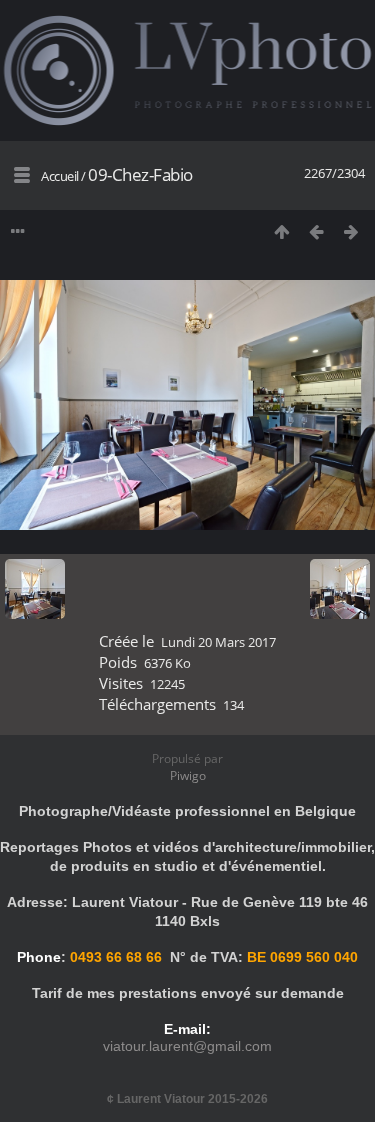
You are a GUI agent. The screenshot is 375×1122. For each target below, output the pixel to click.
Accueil (60, 176)
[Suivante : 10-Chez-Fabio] (351, 231)
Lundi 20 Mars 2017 (218, 642)
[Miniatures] (281, 231)
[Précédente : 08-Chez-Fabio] (316, 231)
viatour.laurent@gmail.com (187, 1046)
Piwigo (188, 775)
